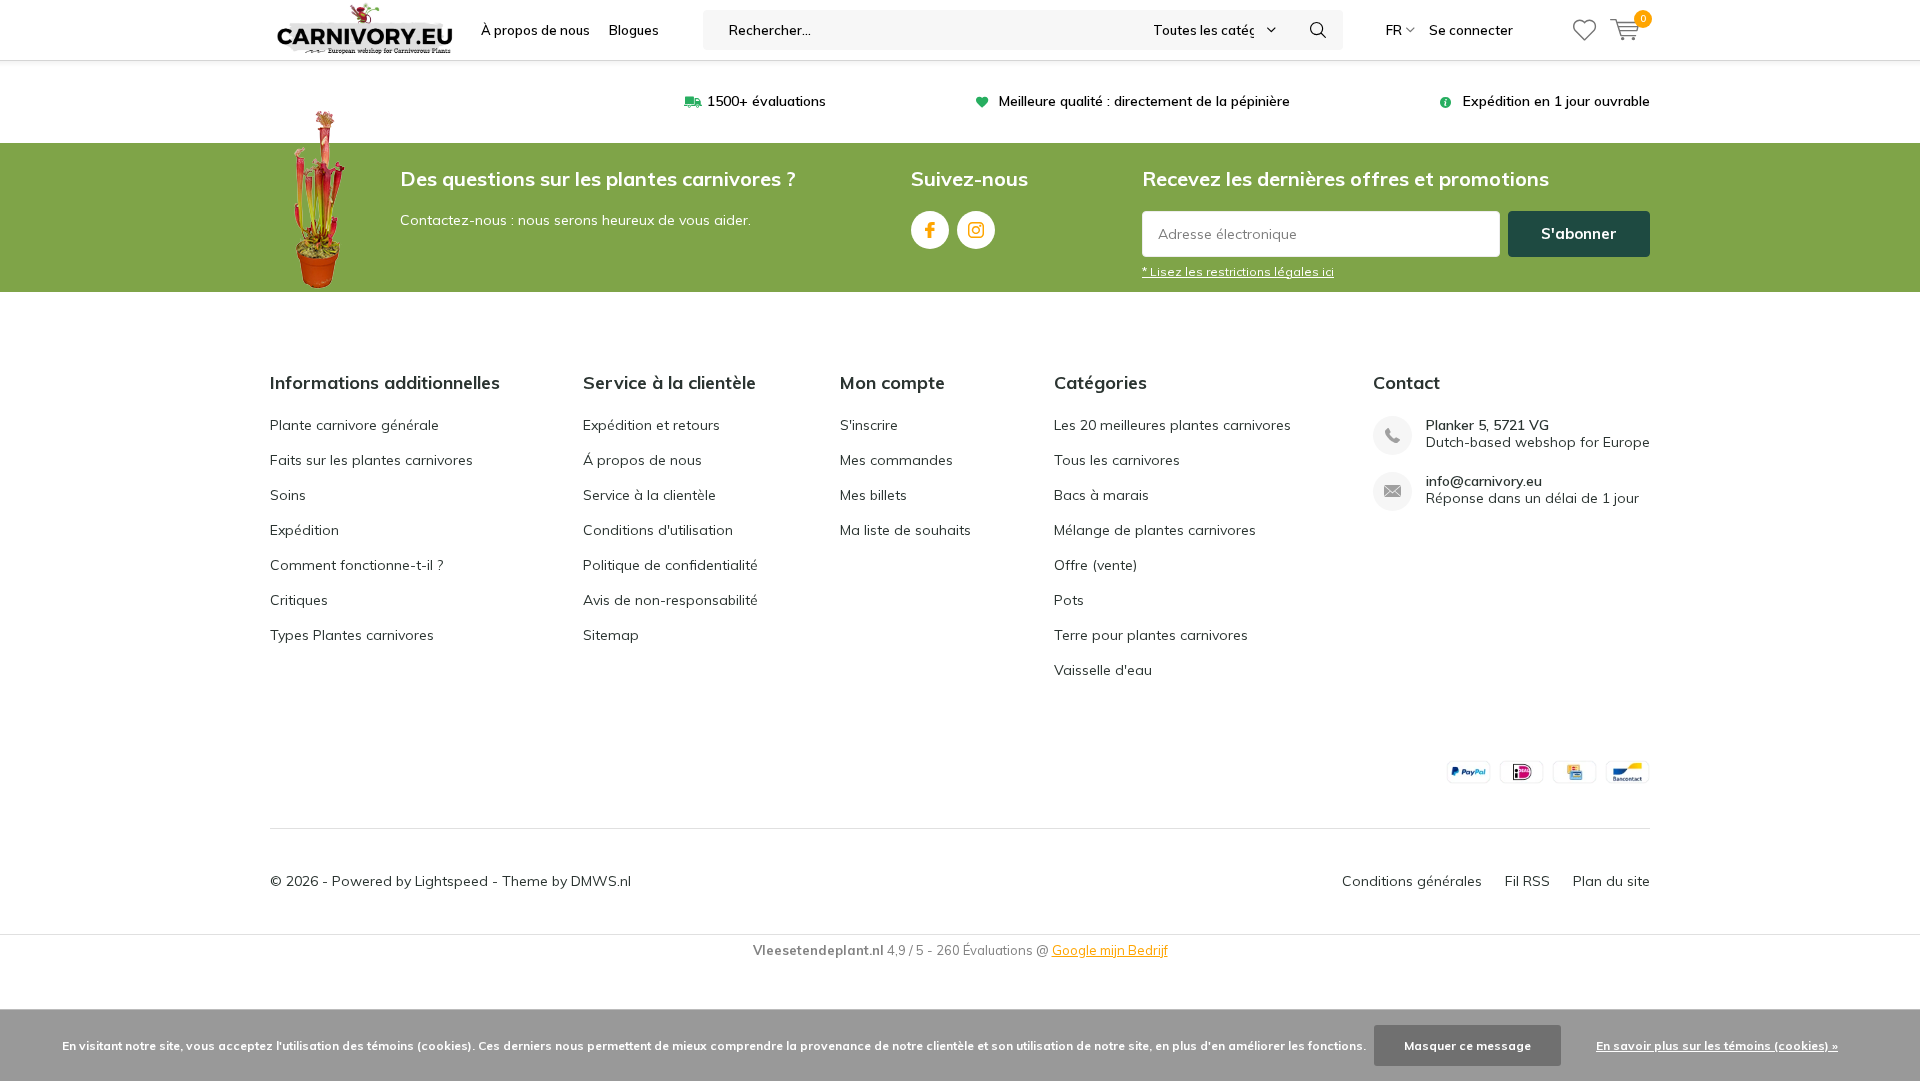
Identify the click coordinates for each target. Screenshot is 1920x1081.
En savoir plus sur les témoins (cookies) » (1717, 1045)
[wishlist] (1584, 30)
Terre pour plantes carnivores (1151, 635)
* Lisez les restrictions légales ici (1238, 271)
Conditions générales (1412, 881)
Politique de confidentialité (670, 565)
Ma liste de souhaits (905, 530)
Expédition (304, 530)
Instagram (976, 230)
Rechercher (1319, 30)
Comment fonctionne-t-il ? (356, 565)
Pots (1069, 600)
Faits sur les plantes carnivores (371, 460)
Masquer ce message (1467, 1045)
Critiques (299, 600)
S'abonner (1579, 233)
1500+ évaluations (766, 101)
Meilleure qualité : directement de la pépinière (1144, 101)
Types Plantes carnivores (352, 635)
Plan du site (1611, 881)
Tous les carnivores (1117, 460)
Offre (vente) (1095, 565)
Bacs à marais (1101, 495)
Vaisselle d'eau (1103, 670)
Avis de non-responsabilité (670, 600)
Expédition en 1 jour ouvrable (1556, 101)
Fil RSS (1527, 881)
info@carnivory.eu (1484, 481)
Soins (288, 495)
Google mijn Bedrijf (1110, 950)
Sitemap (611, 635)
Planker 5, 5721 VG (1487, 425)
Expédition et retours (651, 425)
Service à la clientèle (649, 495)
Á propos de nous (642, 460)
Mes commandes (896, 460)
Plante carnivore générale (354, 425)
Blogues (634, 30)
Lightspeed (451, 881)
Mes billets (873, 495)
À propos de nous (535, 30)
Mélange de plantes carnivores (1155, 530)
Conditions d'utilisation (658, 530)
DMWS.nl (601, 881)
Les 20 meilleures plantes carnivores (1172, 425)
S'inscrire (869, 425)
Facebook (930, 230)
